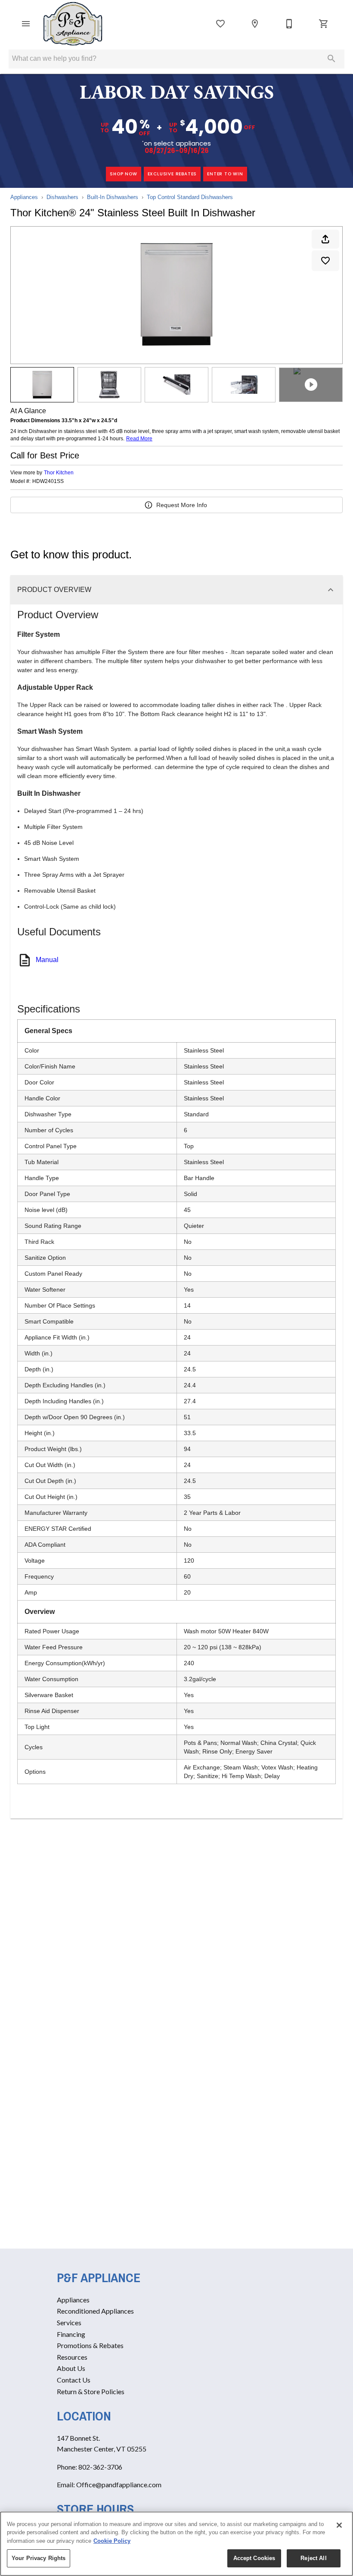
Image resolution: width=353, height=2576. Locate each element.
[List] (220, 24)
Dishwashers (62, 197)
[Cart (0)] (324, 24)
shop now (123, 174)
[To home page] (73, 24)
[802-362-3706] (289, 24)
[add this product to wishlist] (325, 261)
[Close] (339, 2525)
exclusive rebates (172, 174)
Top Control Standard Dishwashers (190, 197)
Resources (72, 2357)
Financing (71, 2334)
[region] (176, 2544)
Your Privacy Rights (39, 2558)
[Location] (255, 24)
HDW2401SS (48, 481)
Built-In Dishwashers (113, 197)
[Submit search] (331, 59)
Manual (47, 960)
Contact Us (74, 2380)
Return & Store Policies (91, 2391)
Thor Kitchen (59, 473)
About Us (71, 2368)
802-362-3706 (100, 2467)
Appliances (24, 197)
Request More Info (182, 505)
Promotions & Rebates (90, 2345)
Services (69, 2322)
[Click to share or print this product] (325, 239)
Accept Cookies (254, 2558)
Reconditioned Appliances (95, 2311)
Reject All (313, 2558)
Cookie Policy (112, 2541)
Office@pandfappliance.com (119, 2484)
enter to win (225, 174)
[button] (26, 24)
